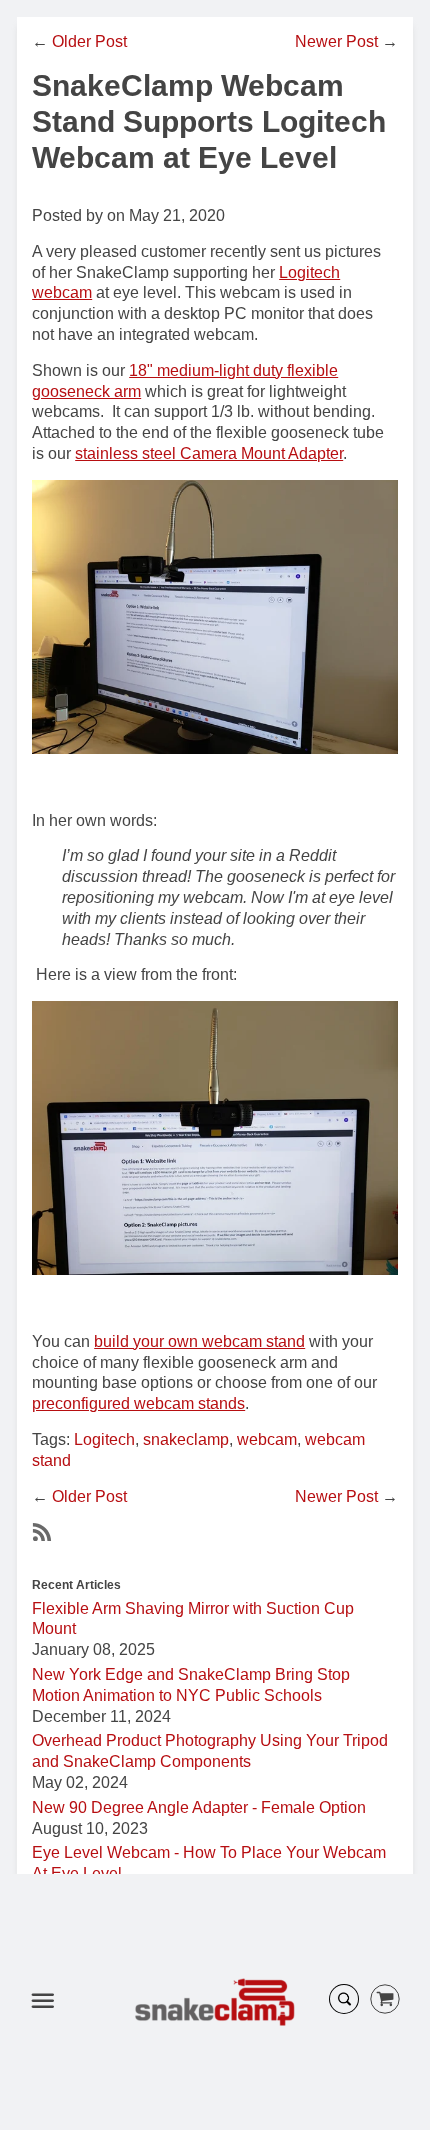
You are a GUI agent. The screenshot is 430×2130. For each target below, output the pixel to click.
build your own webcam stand (199, 1341)
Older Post (89, 41)
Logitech (104, 1439)
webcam (267, 1439)
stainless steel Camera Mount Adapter (209, 453)
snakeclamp (186, 1439)
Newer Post (336, 41)
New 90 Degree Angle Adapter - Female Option (199, 1807)
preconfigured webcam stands (138, 1403)
